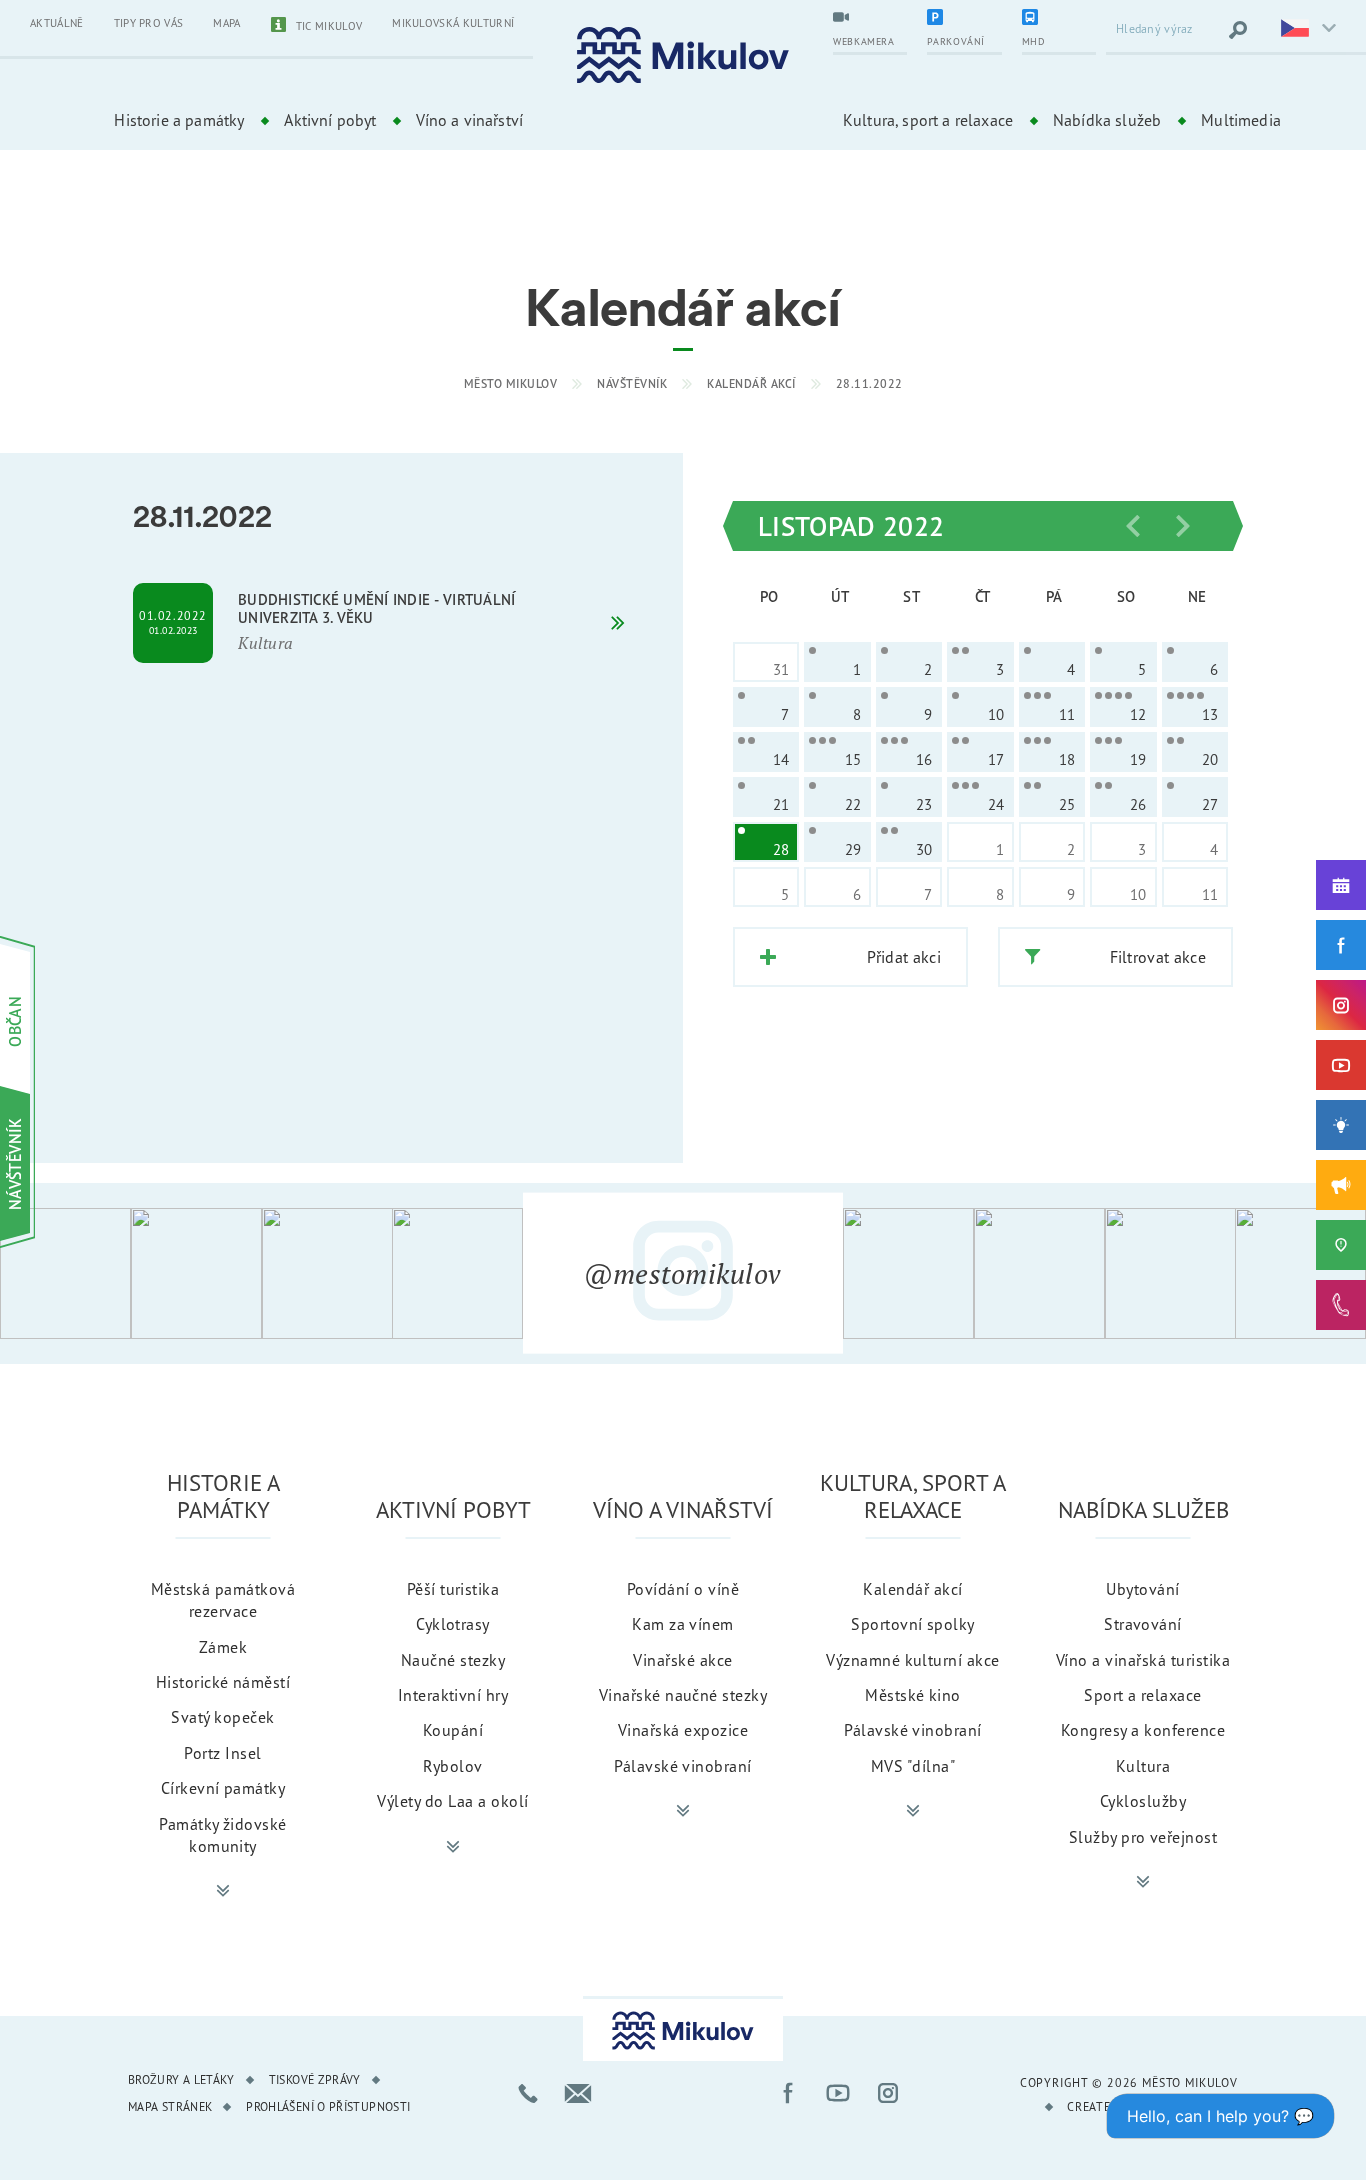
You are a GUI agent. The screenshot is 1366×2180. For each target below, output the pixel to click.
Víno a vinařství (469, 120)
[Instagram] (1341, 1005)
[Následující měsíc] (1183, 526)
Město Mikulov (511, 383)
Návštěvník (632, 383)
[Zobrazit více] (223, 1891)
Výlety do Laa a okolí (452, 1801)
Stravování (1143, 1624)
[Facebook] (1341, 945)
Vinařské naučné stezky (683, 1695)
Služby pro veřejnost (1143, 1837)
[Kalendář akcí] (1341, 885)
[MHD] (1059, 19)
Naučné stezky (453, 1660)
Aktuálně (57, 23)
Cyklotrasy (453, 1624)
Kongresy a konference (1143, 1730)
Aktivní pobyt (330, 120)
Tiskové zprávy (315, 2079)
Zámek (223, 1647)
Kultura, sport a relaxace (928, 120)
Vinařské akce (682, 1660)
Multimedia (1241, 120)
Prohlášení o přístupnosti (328, 2106)
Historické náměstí (223, 1682)
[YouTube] (1341, 1065)
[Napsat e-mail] (578, 2093)
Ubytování (1142, 1589)
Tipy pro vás (149, 23)
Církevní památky (223, 1788)
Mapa (226, 23)
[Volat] (528, 2093)
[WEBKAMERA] (870, 19)
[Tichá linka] (1341, 1305)
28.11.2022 (869, 383)
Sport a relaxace (1143, 1695)
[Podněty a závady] (1341, 1245)
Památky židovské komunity (223, 1835)
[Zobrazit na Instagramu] (65, 1273)
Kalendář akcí (751, 383)
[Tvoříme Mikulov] (1341, 1125)
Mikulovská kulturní (453, 23)
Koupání (453, 1730)
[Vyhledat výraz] (1238, 30)
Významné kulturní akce (913, 1660)
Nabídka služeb (1107, 120)
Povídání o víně (683, 1589)
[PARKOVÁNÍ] (964, 19)
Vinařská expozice (683, 1730)
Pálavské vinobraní (683, 1766)
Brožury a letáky (181, 2079)
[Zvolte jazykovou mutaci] (1306, 30)
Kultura (1143, 1766)
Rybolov (452, 1766)
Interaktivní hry (453, 1695)
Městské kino (913, 1695)
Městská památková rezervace (223, 1600)
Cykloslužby (1143, 1801)
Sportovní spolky (913, 1624)
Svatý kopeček (222, 1717)
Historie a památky (179, 120)
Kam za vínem (683, 1624)
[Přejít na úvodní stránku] (683, 55)
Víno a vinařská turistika (1143, 1660)
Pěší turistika (453, 1589)
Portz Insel (222, 1753)
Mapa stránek (170, 2106)
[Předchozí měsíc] (1133, 526)
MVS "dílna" (913, 1766)
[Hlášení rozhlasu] (1341, 1185)
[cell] (837, 662)
